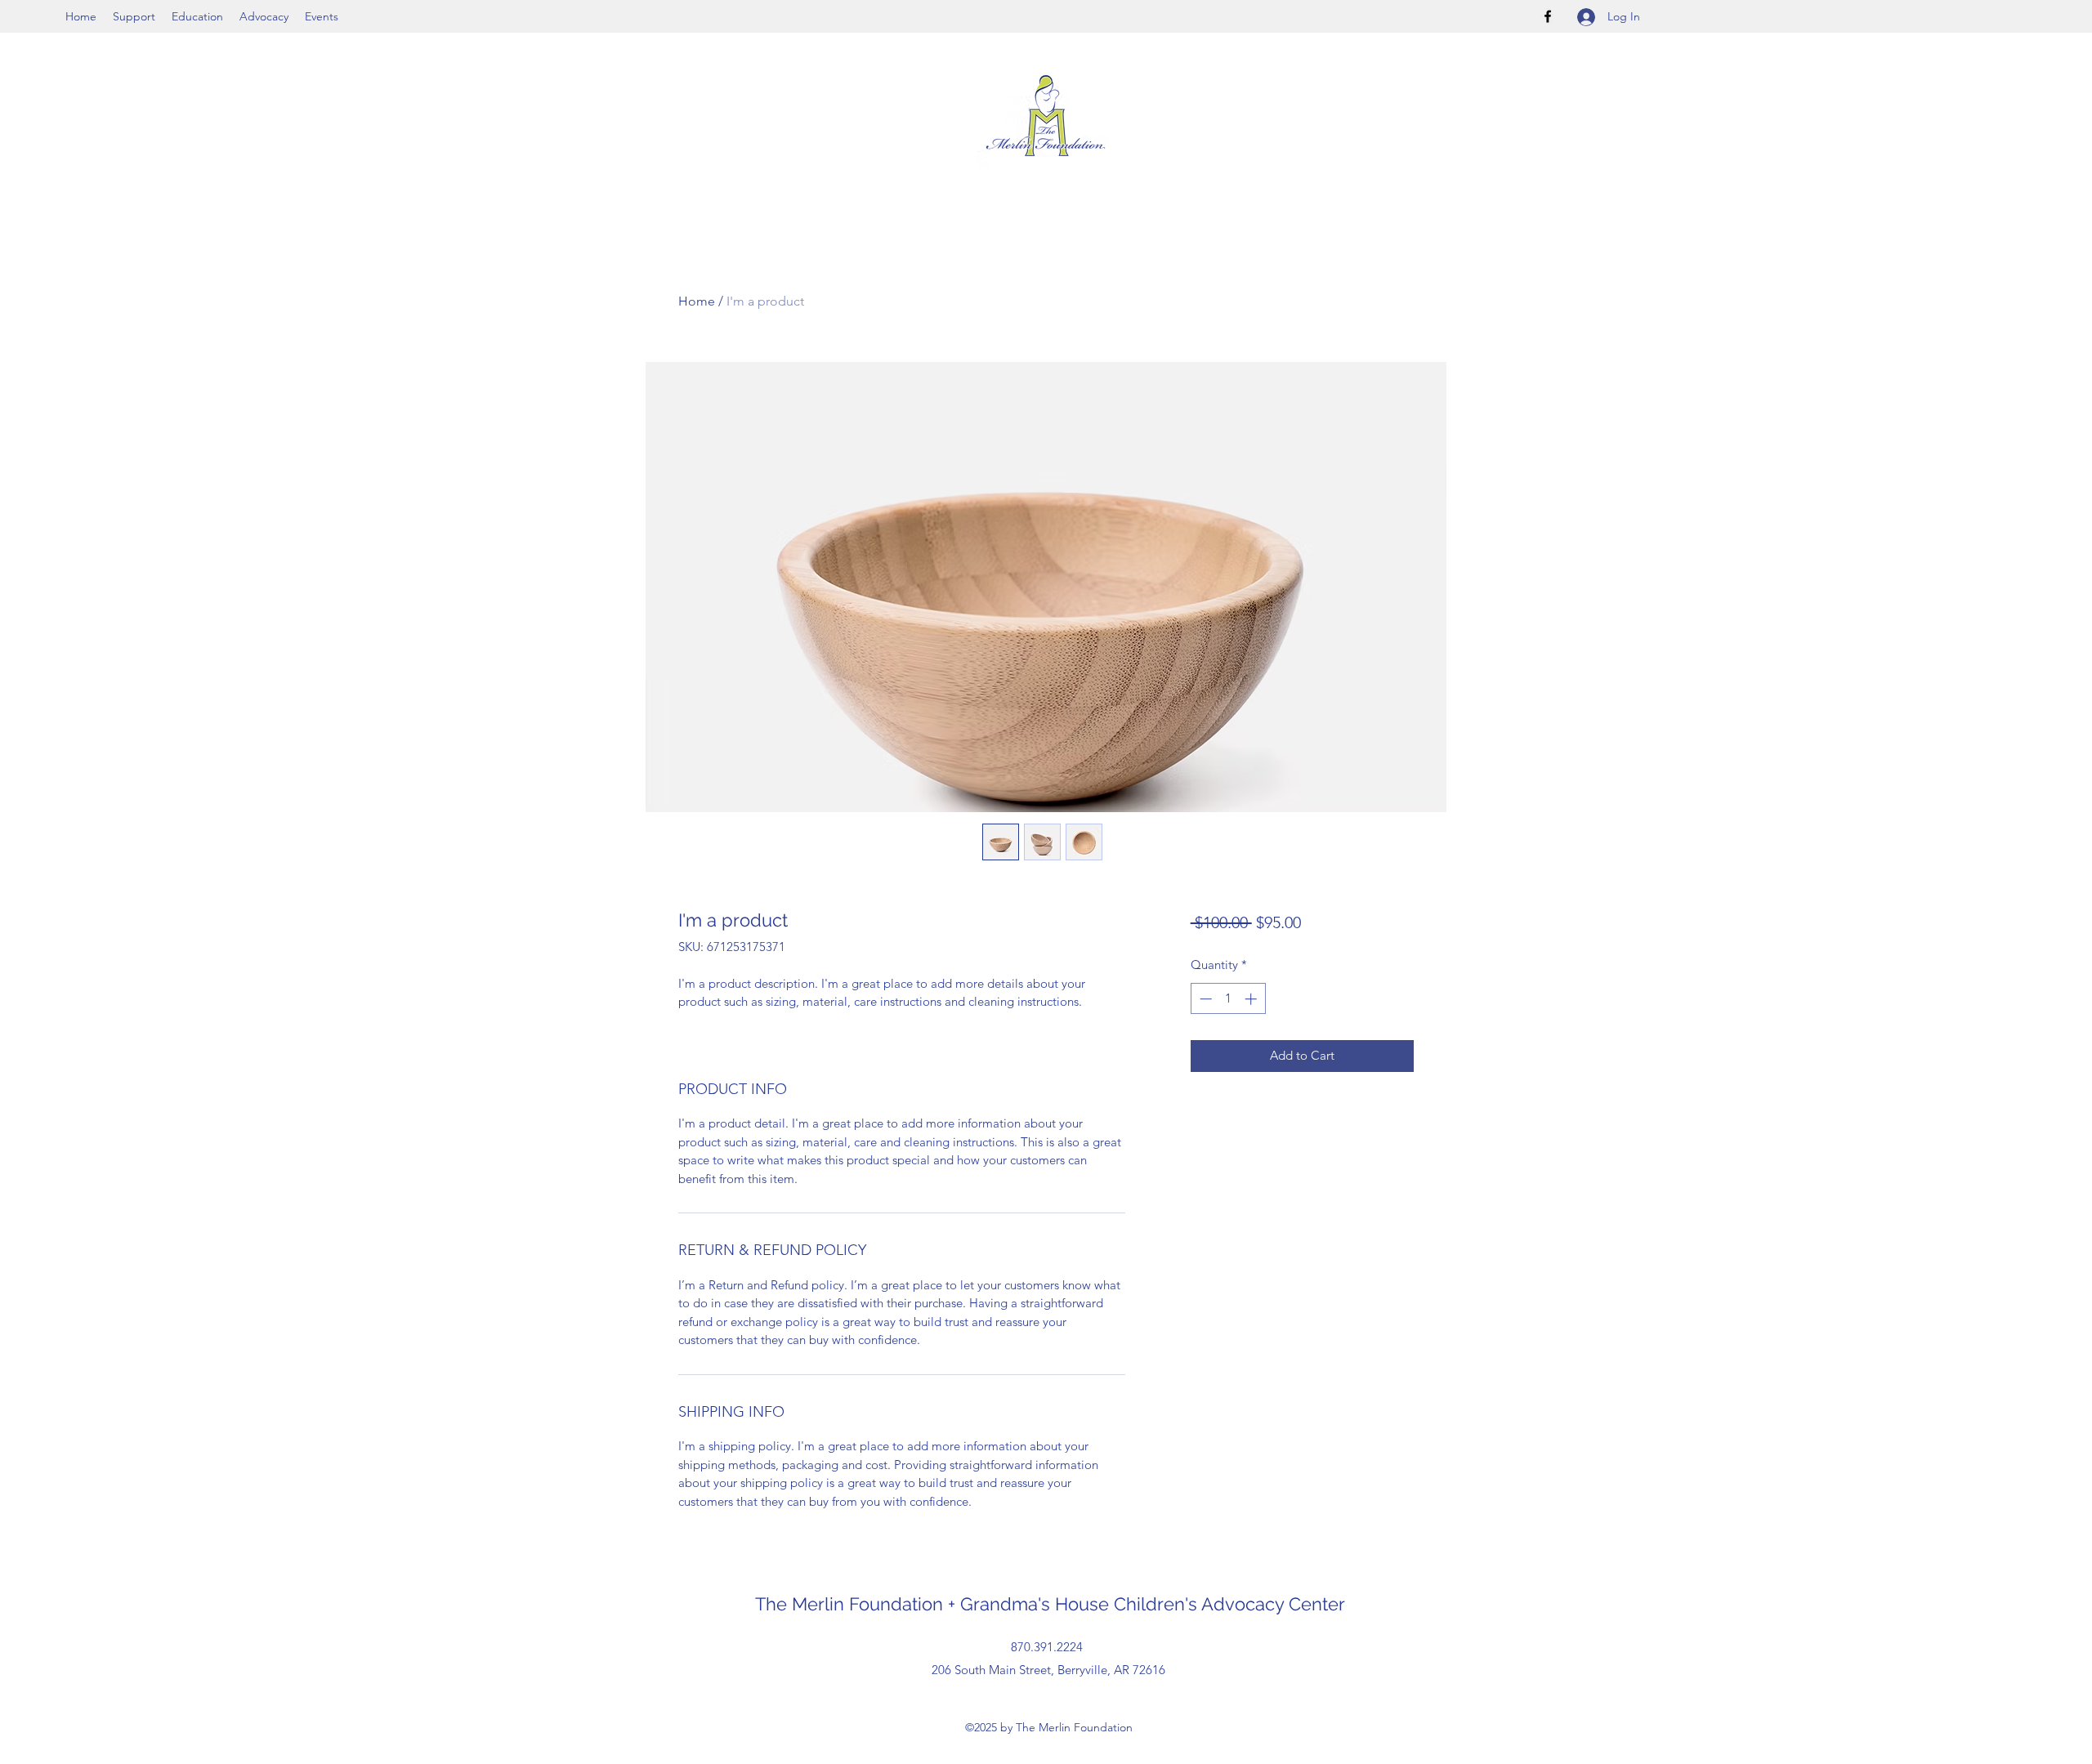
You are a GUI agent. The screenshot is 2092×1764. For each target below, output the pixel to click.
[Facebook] (1548, 16)
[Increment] (1252, 999)
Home (697, 301)
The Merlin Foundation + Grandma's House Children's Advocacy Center (1053, 1604)
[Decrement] (1204, 999)
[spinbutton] (1228, 999)
